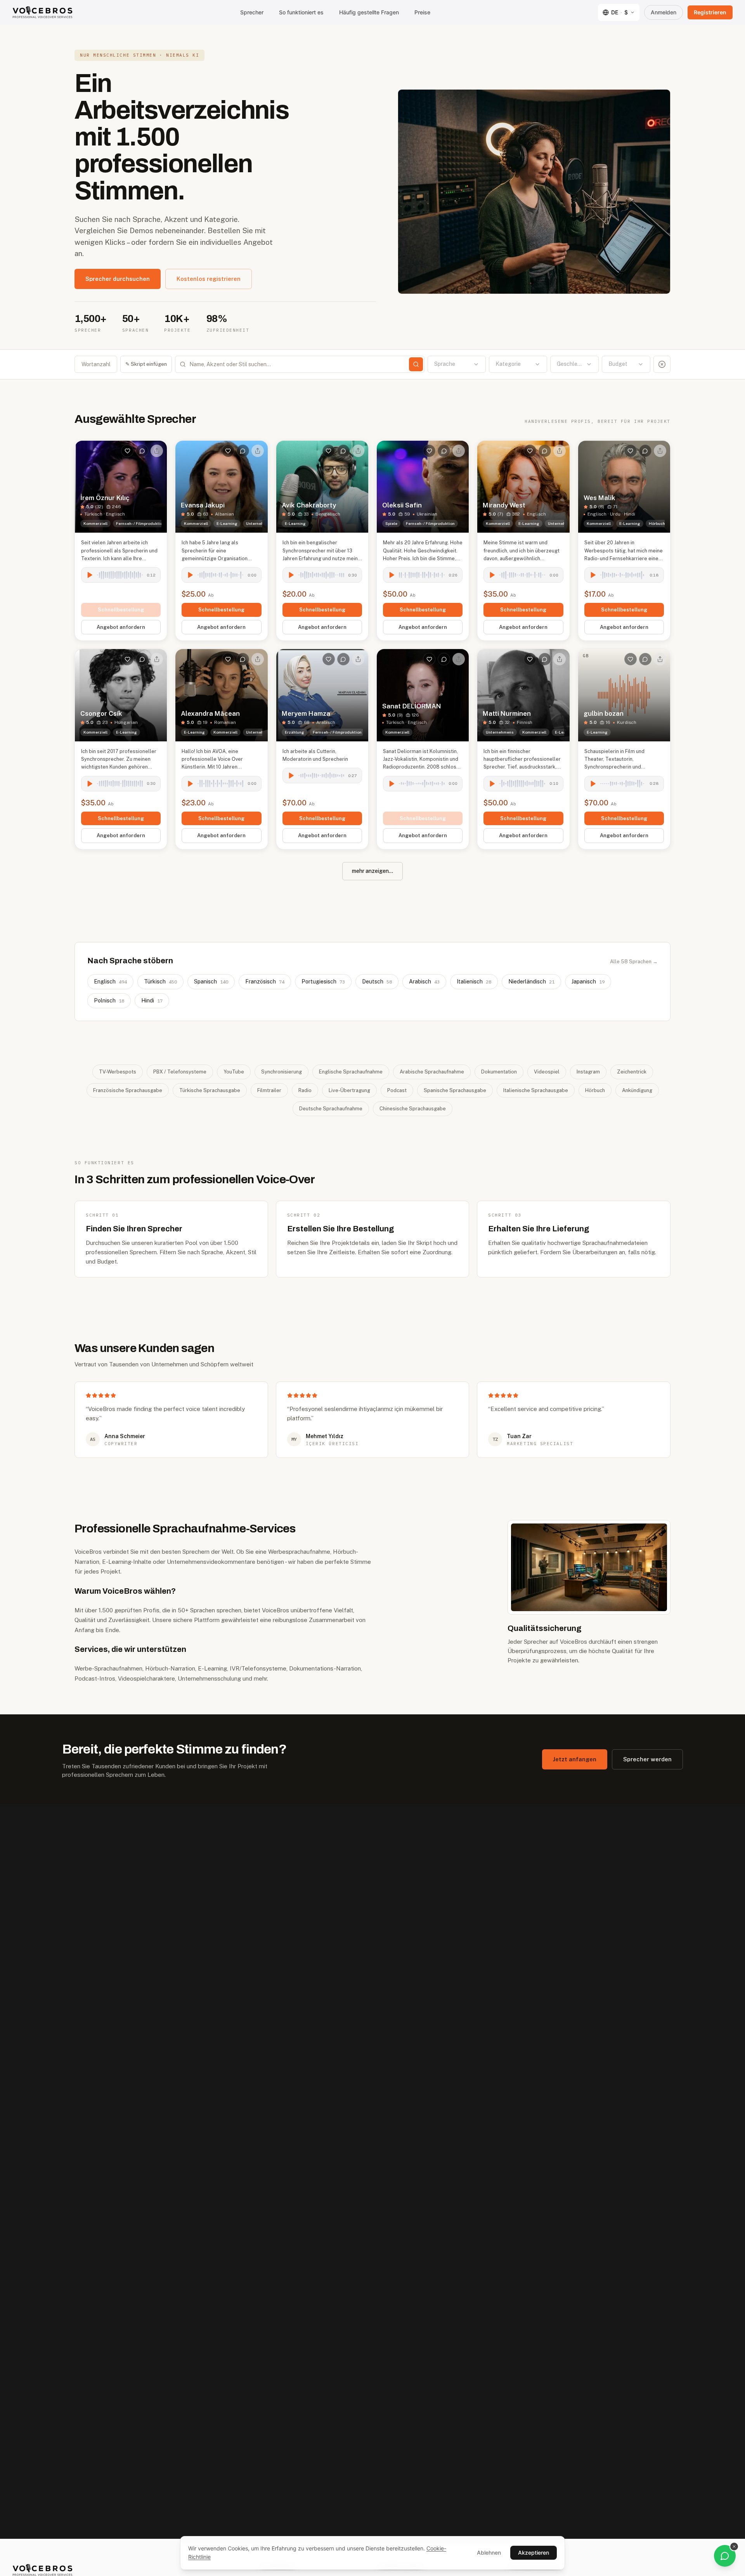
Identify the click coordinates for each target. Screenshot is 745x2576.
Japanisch (588, 982)
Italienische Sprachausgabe (536, 1090)
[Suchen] (416, 364)
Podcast (397, 1090)
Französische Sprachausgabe (128, 1090)
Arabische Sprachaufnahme (432, 1072)
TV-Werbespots (118, 1072)
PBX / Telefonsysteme (180, 1072)
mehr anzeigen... (372, 871)
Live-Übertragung (349, 1090)
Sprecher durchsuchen (118, 279)
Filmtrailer (269, 1090)
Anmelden (664, 12)
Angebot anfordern (121, 627)
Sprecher (252, 12)
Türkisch (160, 982)
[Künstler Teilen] (157, 451)
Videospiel (547, 1072)
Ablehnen (489, 2553)
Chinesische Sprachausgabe (413, 1109)
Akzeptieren (534, 2553)
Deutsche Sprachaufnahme (331, 1109)
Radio (305, 1090)
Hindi (152, 1001)
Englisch (110, 982)
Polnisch (109, 1001)
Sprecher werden (647, 1759)
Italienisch (474, 982)
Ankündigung (637, 1090)
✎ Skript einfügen (146, 364)
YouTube (234, 1072)
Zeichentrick (632, 1072)
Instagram (588, 1072)
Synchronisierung (282, 1072)
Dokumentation (499, 1072)
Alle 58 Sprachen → (634, 962)
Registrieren (710, 12)
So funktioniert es (301, 12)
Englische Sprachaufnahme (351, 1072)
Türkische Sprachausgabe (210, 1090)
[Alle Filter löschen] (662, 364)
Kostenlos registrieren (209, 279)
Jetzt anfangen (575, 1759)
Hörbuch (595, 1090)
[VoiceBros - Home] (42, 12)
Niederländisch (531, 982)
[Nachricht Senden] (142, 451)
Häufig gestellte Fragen (369, 12)
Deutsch (377, 982)
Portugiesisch (323, 982)
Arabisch (424, 982)
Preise (422, 12)
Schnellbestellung (121, 610)
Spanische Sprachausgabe (455, 1090)
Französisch (265, 982)
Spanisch (211, 982)
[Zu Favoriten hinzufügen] (127, 451)
